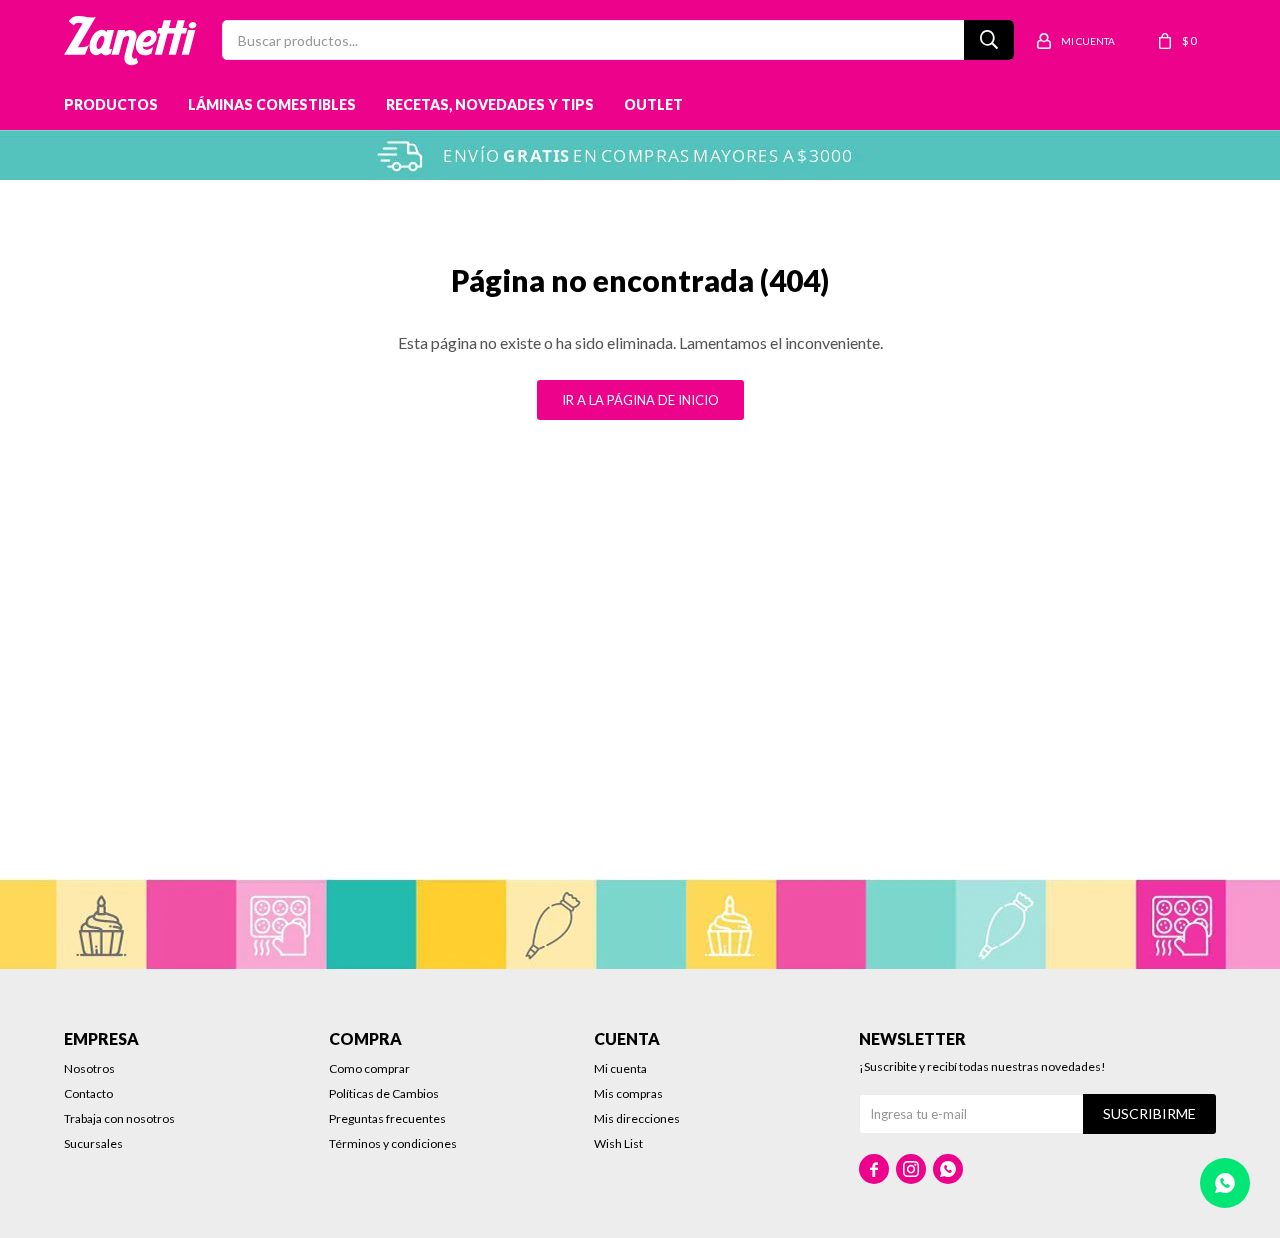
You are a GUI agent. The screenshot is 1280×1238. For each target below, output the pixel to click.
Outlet (653, 104)
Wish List (618, 1143)
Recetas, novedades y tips (490, 104)
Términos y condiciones (393, 1143)
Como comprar (369, 1068)
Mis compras (628, 1093)
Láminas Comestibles (272, 104)
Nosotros (89, 1068)
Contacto (88, 1093)
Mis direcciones (637, 1118)
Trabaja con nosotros (119, 1118)
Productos (111, 104)
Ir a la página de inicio (640, 400)
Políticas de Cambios (384, 1093)
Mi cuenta (620, 1068)
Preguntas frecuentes (387, 1118)
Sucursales (93, 1143)
